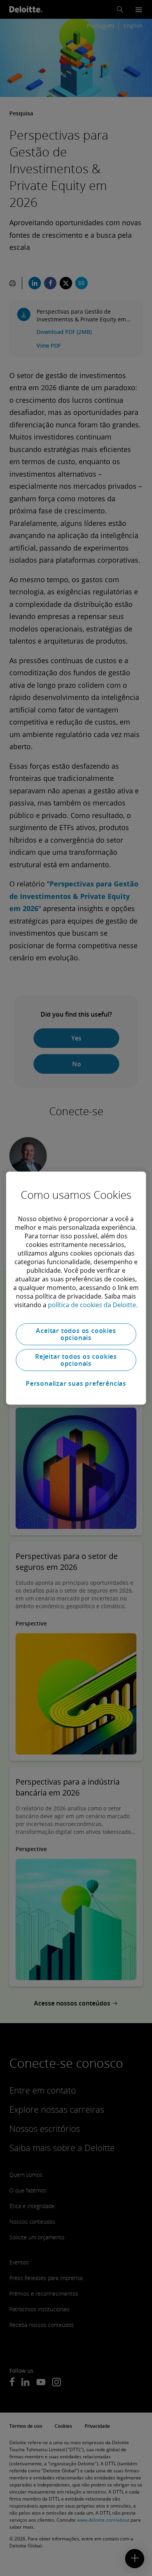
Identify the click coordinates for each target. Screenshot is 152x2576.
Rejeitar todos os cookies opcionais (76, 1360)
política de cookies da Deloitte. (93, 1305)
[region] (76, 1288)
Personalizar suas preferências (76, 1383)
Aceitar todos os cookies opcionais (76, 1334)
